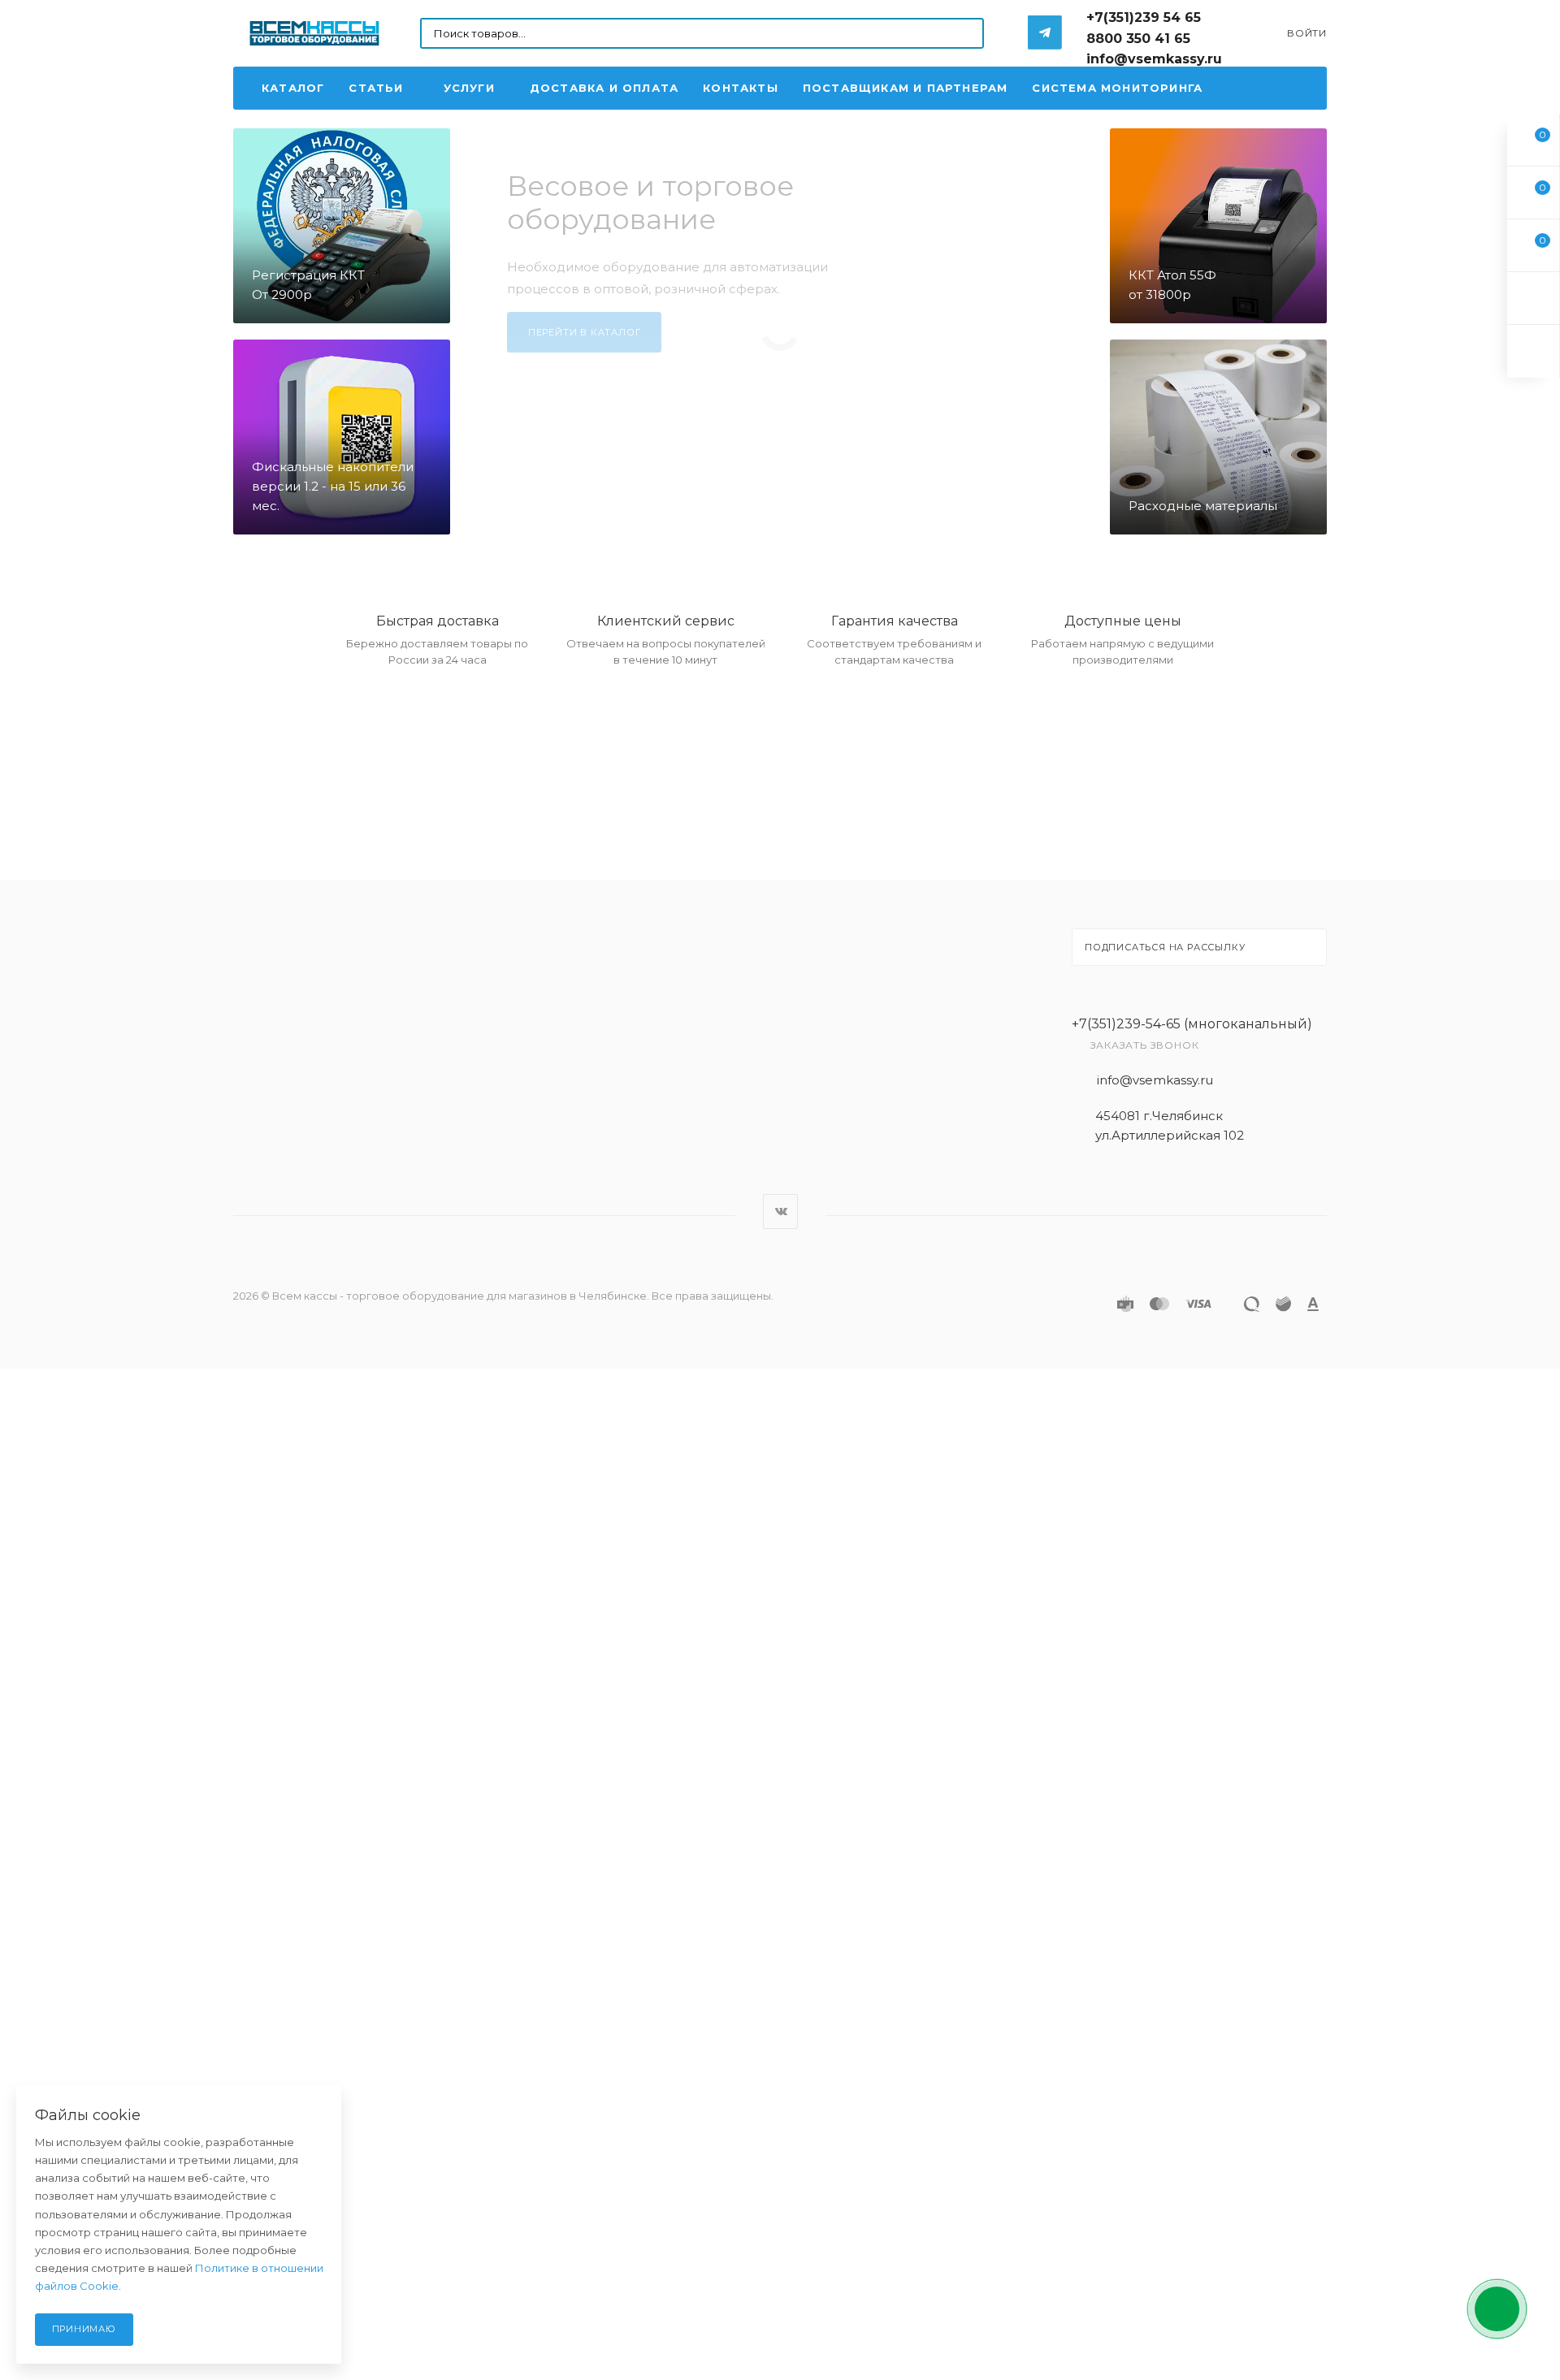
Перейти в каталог (585, 332)
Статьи (376, 88)
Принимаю (84, 2329)
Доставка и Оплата (604, 88)
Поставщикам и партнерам (906, 88)
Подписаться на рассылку (1165, 947)
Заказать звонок (1145, 1045)
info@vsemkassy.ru (1155, 1080)
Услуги (469, 88)
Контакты (741, 88)
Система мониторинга (1117, 88)
